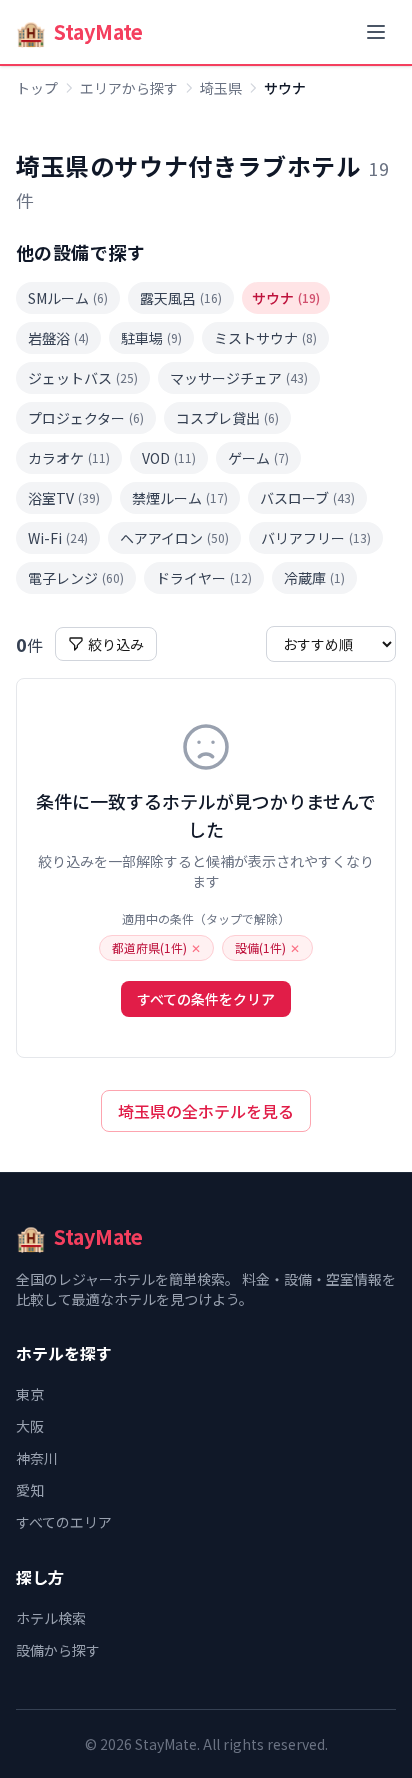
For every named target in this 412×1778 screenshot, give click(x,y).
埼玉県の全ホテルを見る (206, 1111)
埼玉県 (221, 88)
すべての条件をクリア (206, 999)
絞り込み (116, 644)
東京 (30, 1394)
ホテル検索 (51, 1618)
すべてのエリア (64, 1522)
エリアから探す (129, 88)
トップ (37, 88)
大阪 (30, 1426)
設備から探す (58, 1650)
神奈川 (37, 1458)
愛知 (30, 1490)
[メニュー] (376, 32)
